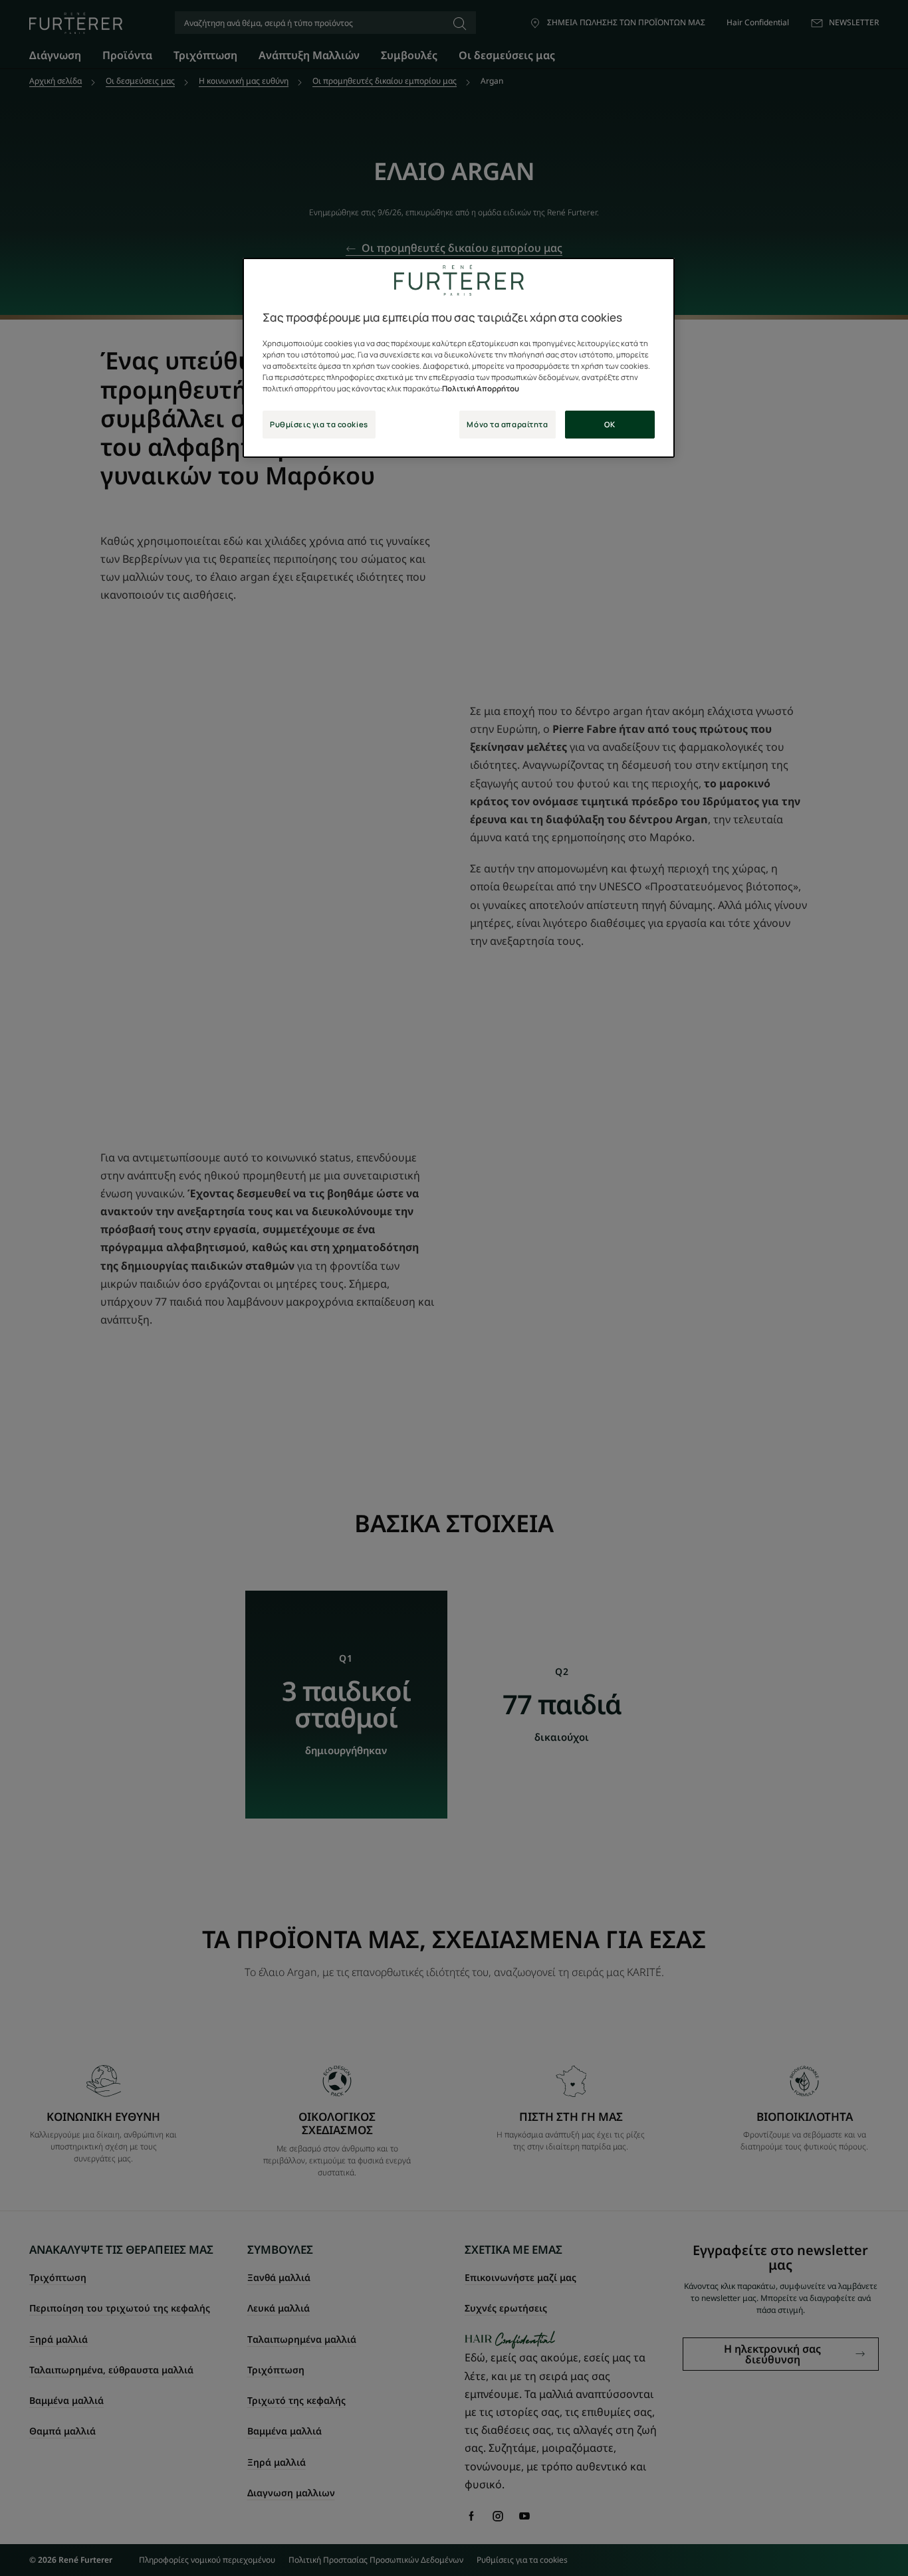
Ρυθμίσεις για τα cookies (319, 424)
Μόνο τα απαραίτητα (507, 424)
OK (610, 424)
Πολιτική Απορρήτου (481, 388)
